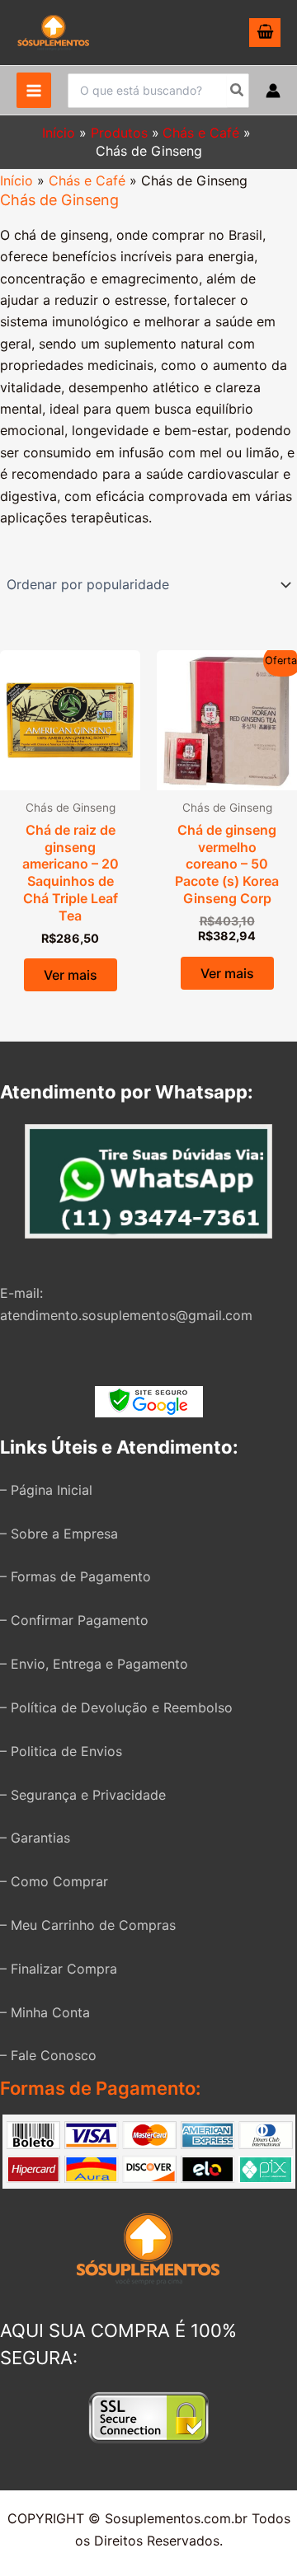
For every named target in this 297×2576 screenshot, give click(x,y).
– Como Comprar (54, 1881)
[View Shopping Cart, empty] (265, 33)
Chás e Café (87, 180)
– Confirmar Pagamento (74, 1620)
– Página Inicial (46, 1490)
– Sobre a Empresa (59, 1534)
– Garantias (35, 1838)
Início (16, 180)
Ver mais (71, 975)
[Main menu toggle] (34, 90)
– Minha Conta (45, 2012)
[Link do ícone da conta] (273, 91)
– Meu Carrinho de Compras (88, 1925)
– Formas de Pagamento (75, 1576)
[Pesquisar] (238, 91)
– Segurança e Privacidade (83, 1795)
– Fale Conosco (48, 2055)
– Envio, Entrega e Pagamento (94, 1664)
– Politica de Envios (61, 1751)
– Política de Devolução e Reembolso (116, 1707)
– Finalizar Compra (59, 1969)
